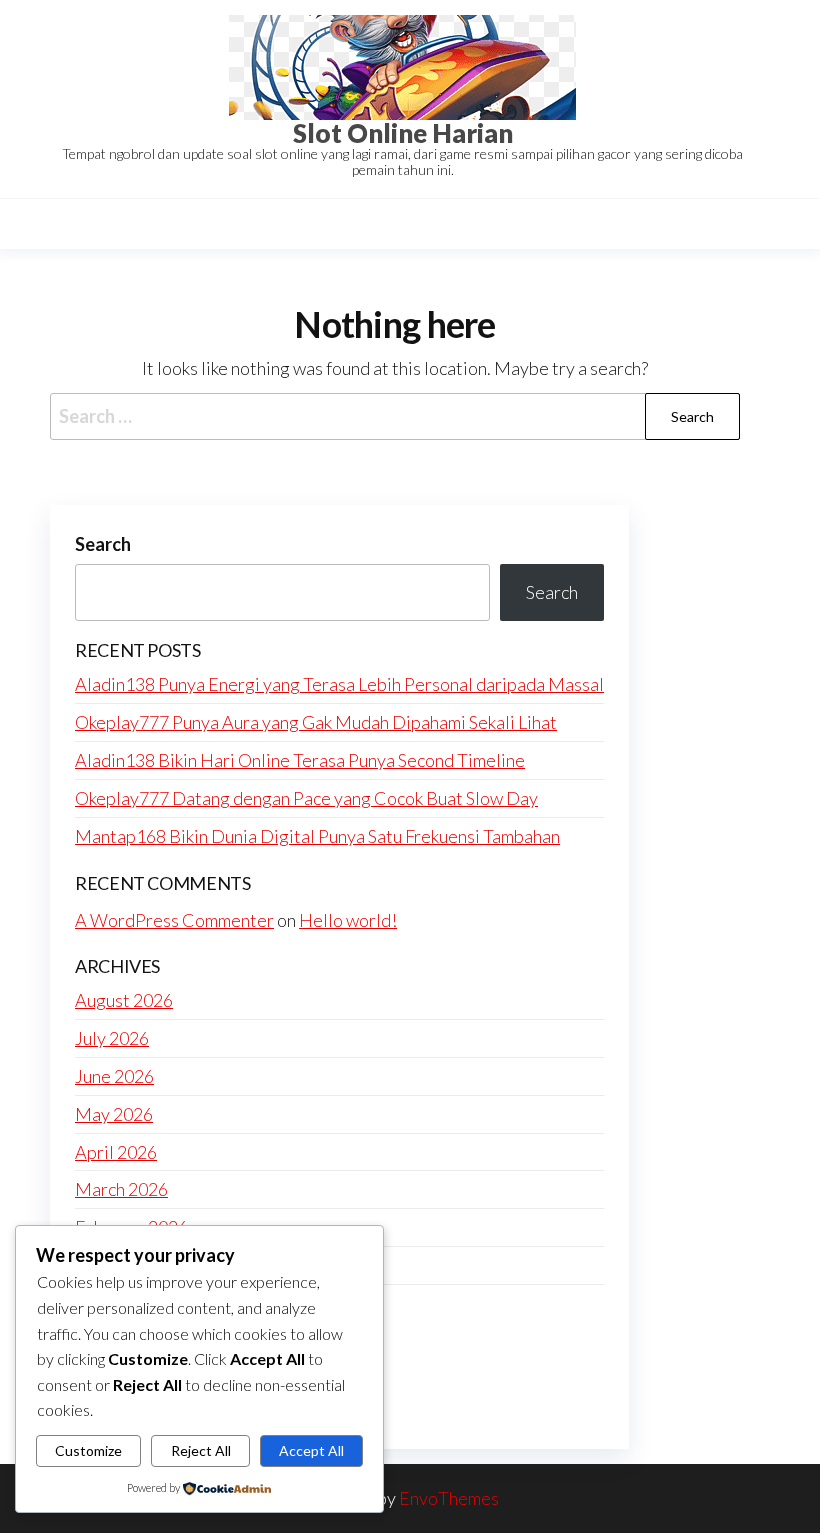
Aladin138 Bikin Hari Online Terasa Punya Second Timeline (300, 760)
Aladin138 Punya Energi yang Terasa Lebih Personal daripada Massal (339, 684)
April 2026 (116, 1152)
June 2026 (114, 1076)
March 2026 (121, 1189)
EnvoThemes (449, 1498)
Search (103, 544)
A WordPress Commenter (174, 920)
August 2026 (124, 1000)
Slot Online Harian (403, 133)
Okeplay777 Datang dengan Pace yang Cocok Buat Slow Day (306, 798)
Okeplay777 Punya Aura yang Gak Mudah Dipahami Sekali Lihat (316, 722)
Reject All (201, 1450)
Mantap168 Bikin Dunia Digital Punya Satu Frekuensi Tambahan (317, 836)
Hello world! (348, 920)
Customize (88, 1450)
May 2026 (114, 1114)
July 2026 (112, 1038)
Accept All (311, 1450)
